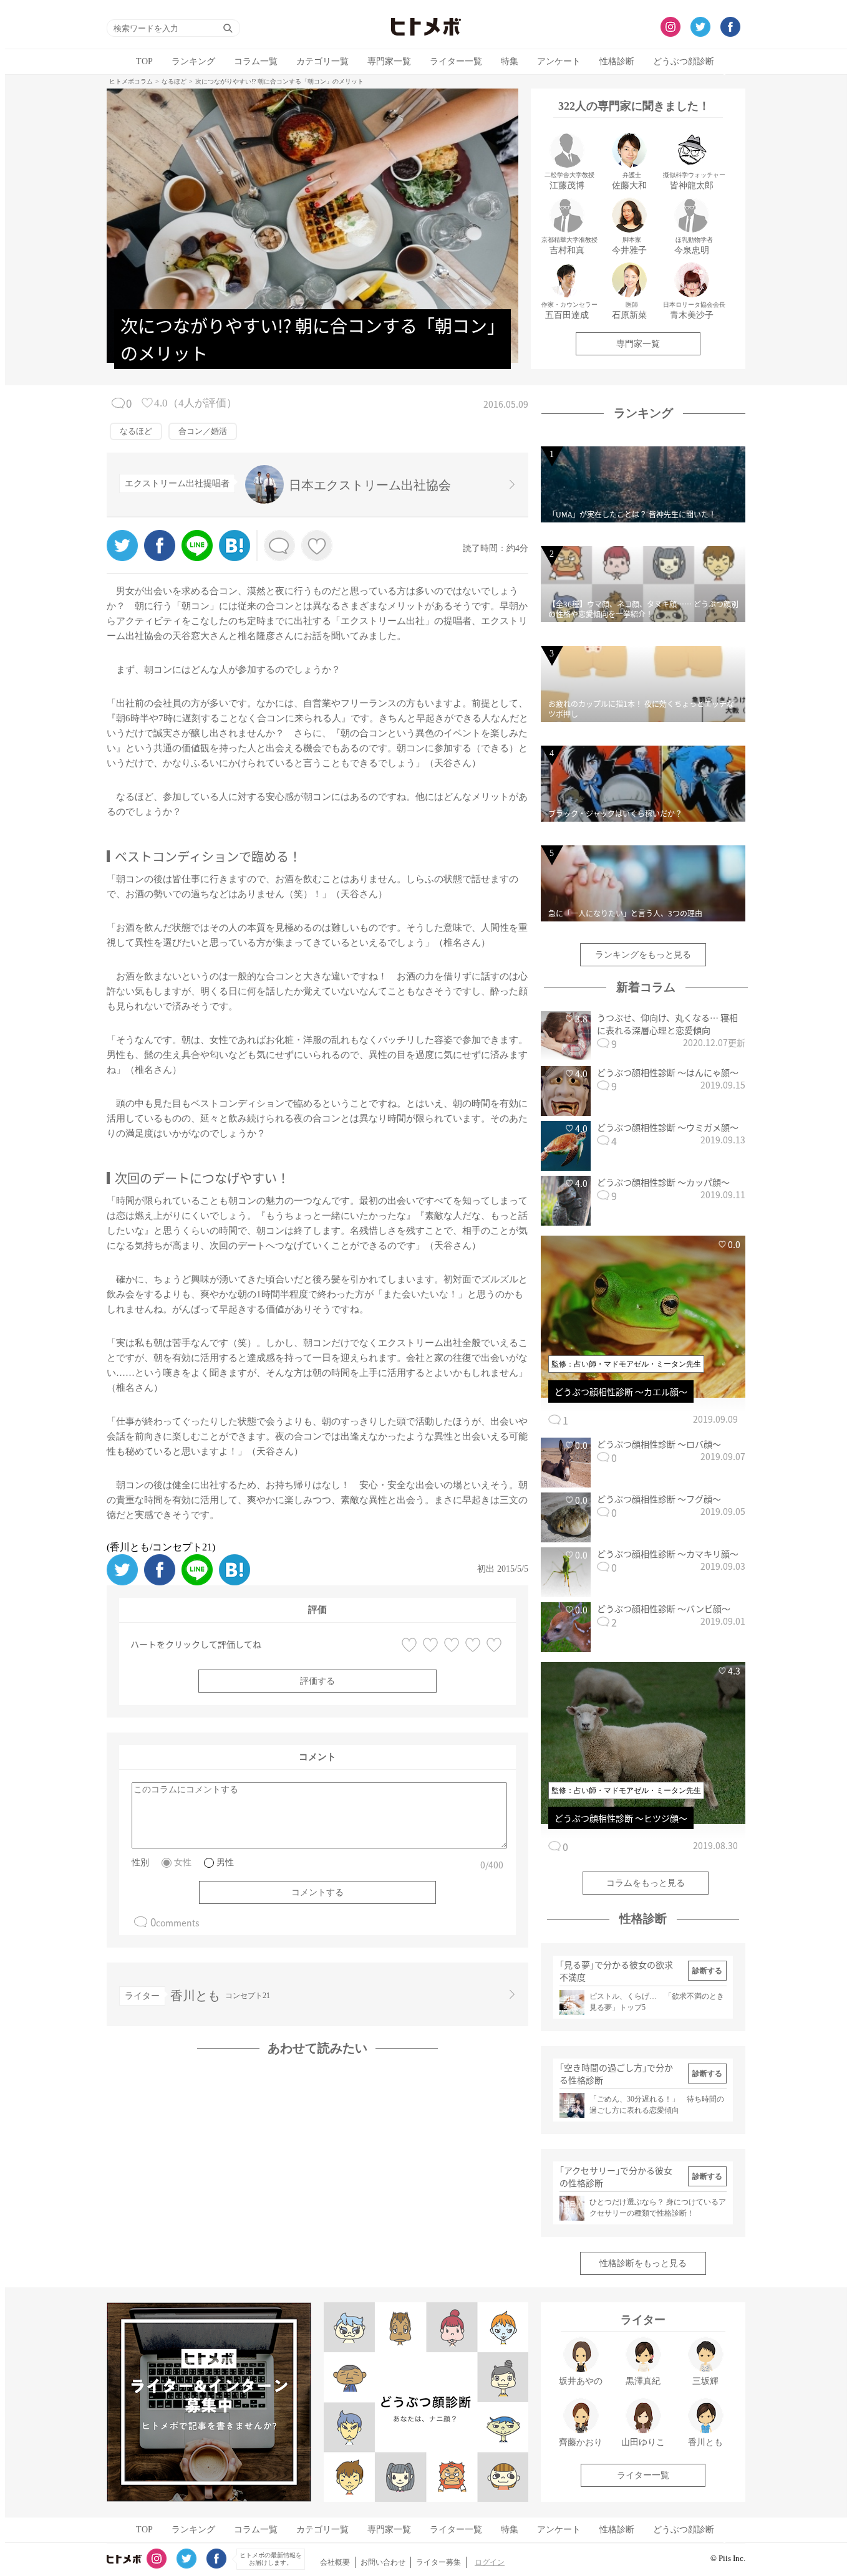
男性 (225, 1862)
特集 (510, 61)
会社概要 (335, 2562)
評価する (317, 1681)
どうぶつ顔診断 (684, 61)
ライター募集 (438, 2562)
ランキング (193, 61)
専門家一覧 (389, 61)
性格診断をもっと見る (643, 2263)
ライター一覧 (456, 61)
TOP (144, 61)
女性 (183, 1862)
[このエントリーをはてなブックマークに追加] (235, 558)
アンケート (559, 61)
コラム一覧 (256, 61)
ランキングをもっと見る (643, 955)
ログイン (490, 2562)
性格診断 (617, 61)
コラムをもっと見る (646, 1883)
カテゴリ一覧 (322, 61)
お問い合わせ (383, 2562)
